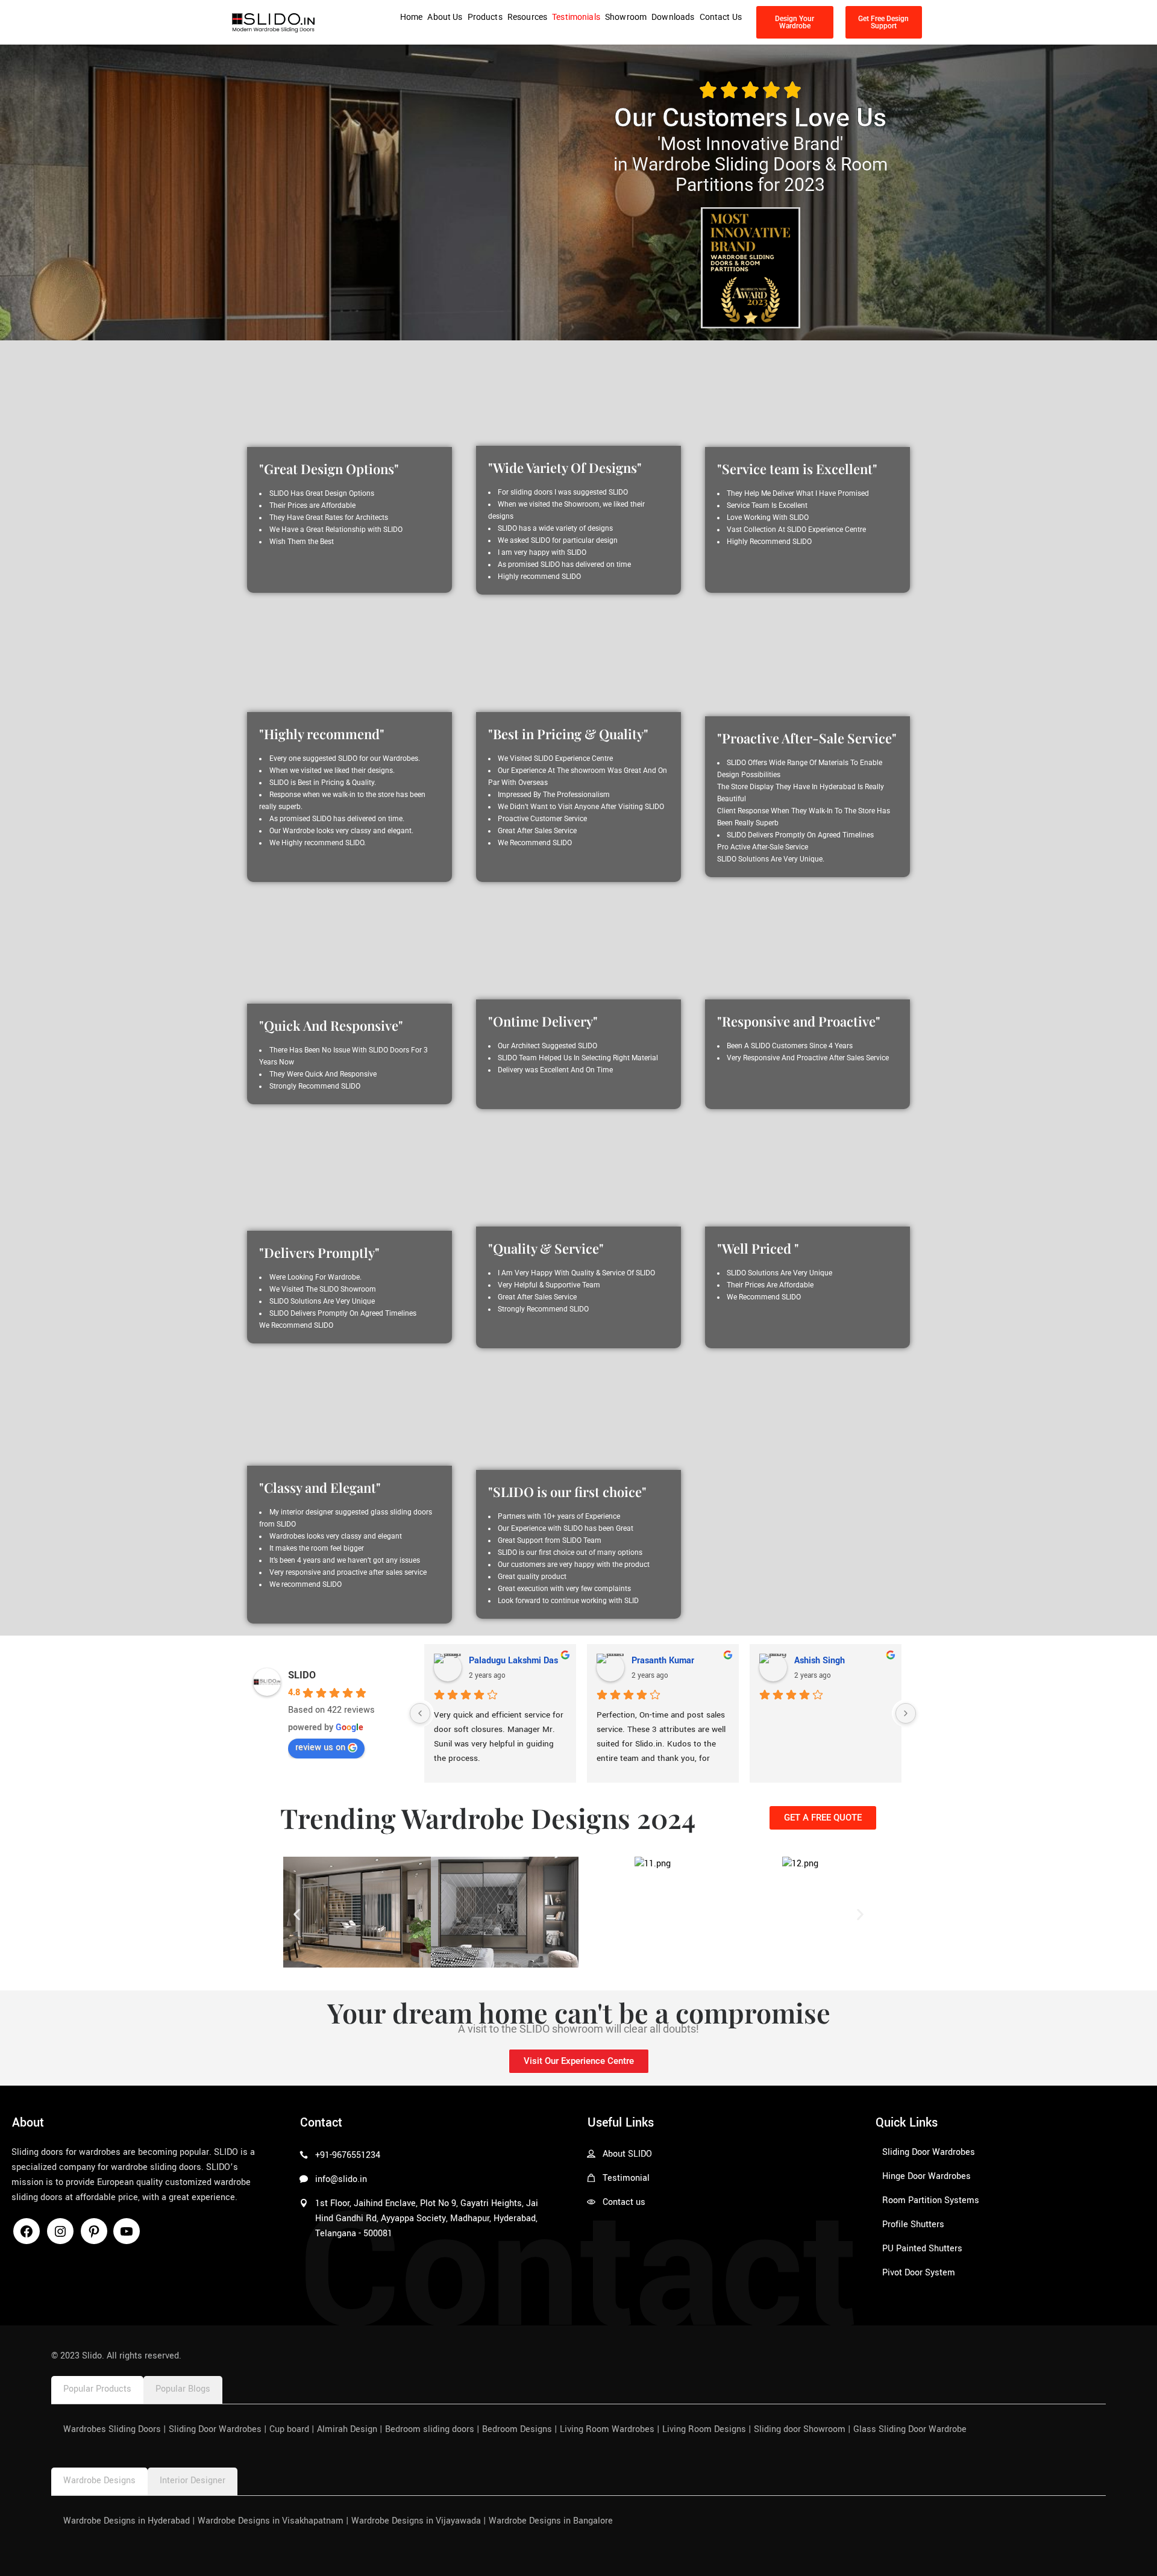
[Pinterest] (94, 2236)
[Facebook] (27, 2236)
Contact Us (721, 17)
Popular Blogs (183, 2389)
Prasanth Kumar (663, 1661)
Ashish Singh (820, 1661)
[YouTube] (127, 2236)
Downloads (673, 17)
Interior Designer (193, 2481)
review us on (320, 1747)
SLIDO (302, 1675)
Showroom (626, 17)
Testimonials (576, 17)
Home (412, 17)
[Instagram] (60, 2236)
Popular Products (97, 2389)
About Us (445, 17)
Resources (527, 17)
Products (485, 17)
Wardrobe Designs (99, 2481)
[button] (297, 1915)
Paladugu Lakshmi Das (513, 1661)
